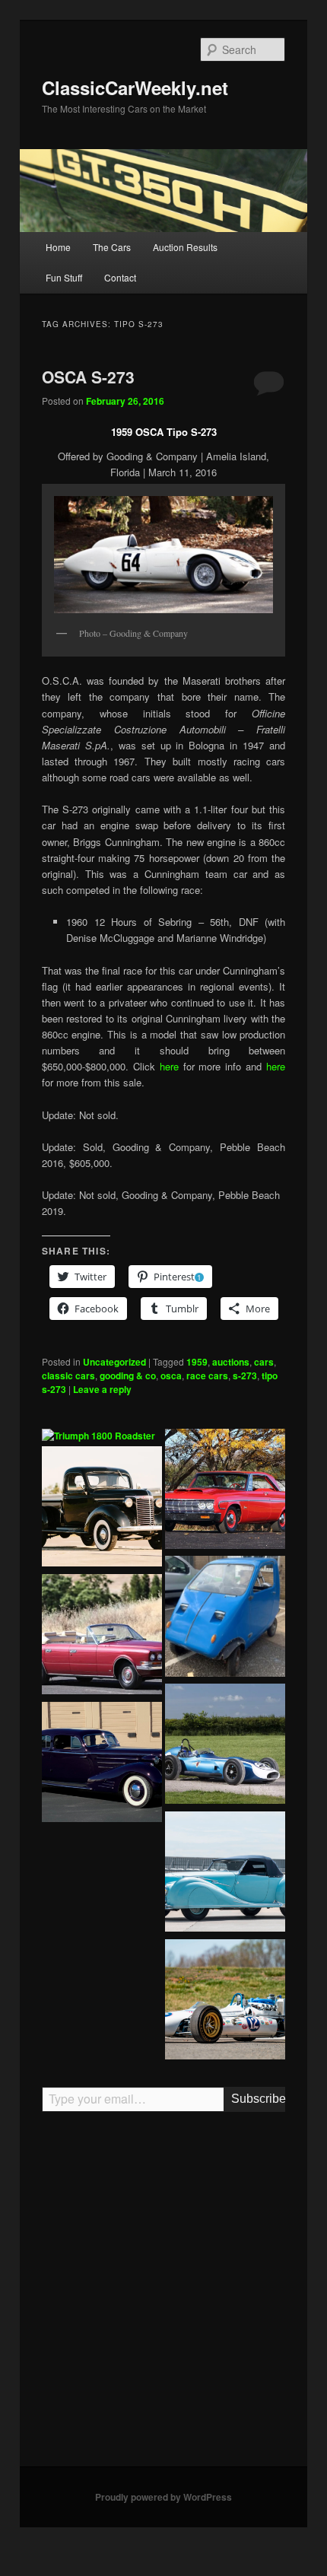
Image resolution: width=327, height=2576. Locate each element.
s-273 (245, 1375)
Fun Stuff (64, 277)
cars (264, 1362)
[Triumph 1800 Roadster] (98, 1436)
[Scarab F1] (225, 1746)
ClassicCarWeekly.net (135, 87)
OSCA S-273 (88, 377)
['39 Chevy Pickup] (102, 1509)
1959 (197, 1362)
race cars (207, 1375)
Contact (120, 277)
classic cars (68, 1375)
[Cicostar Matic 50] (225, 1618)
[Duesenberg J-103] (102, 1891)
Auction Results (185, 247)
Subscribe (258, 2099)
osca (171, 1375)
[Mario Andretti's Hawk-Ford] (225, 2002)
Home (58, 247)
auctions (231, 1362)
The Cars (112, 247)
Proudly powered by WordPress (163, 2497)
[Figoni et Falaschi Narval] (225, 1874)
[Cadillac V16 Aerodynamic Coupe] (102, 1764)
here (171, 1066)
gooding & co (128, 1375)
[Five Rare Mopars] (225, 1491)
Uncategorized (114, 1362)
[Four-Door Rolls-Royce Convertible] (102, 1636)
